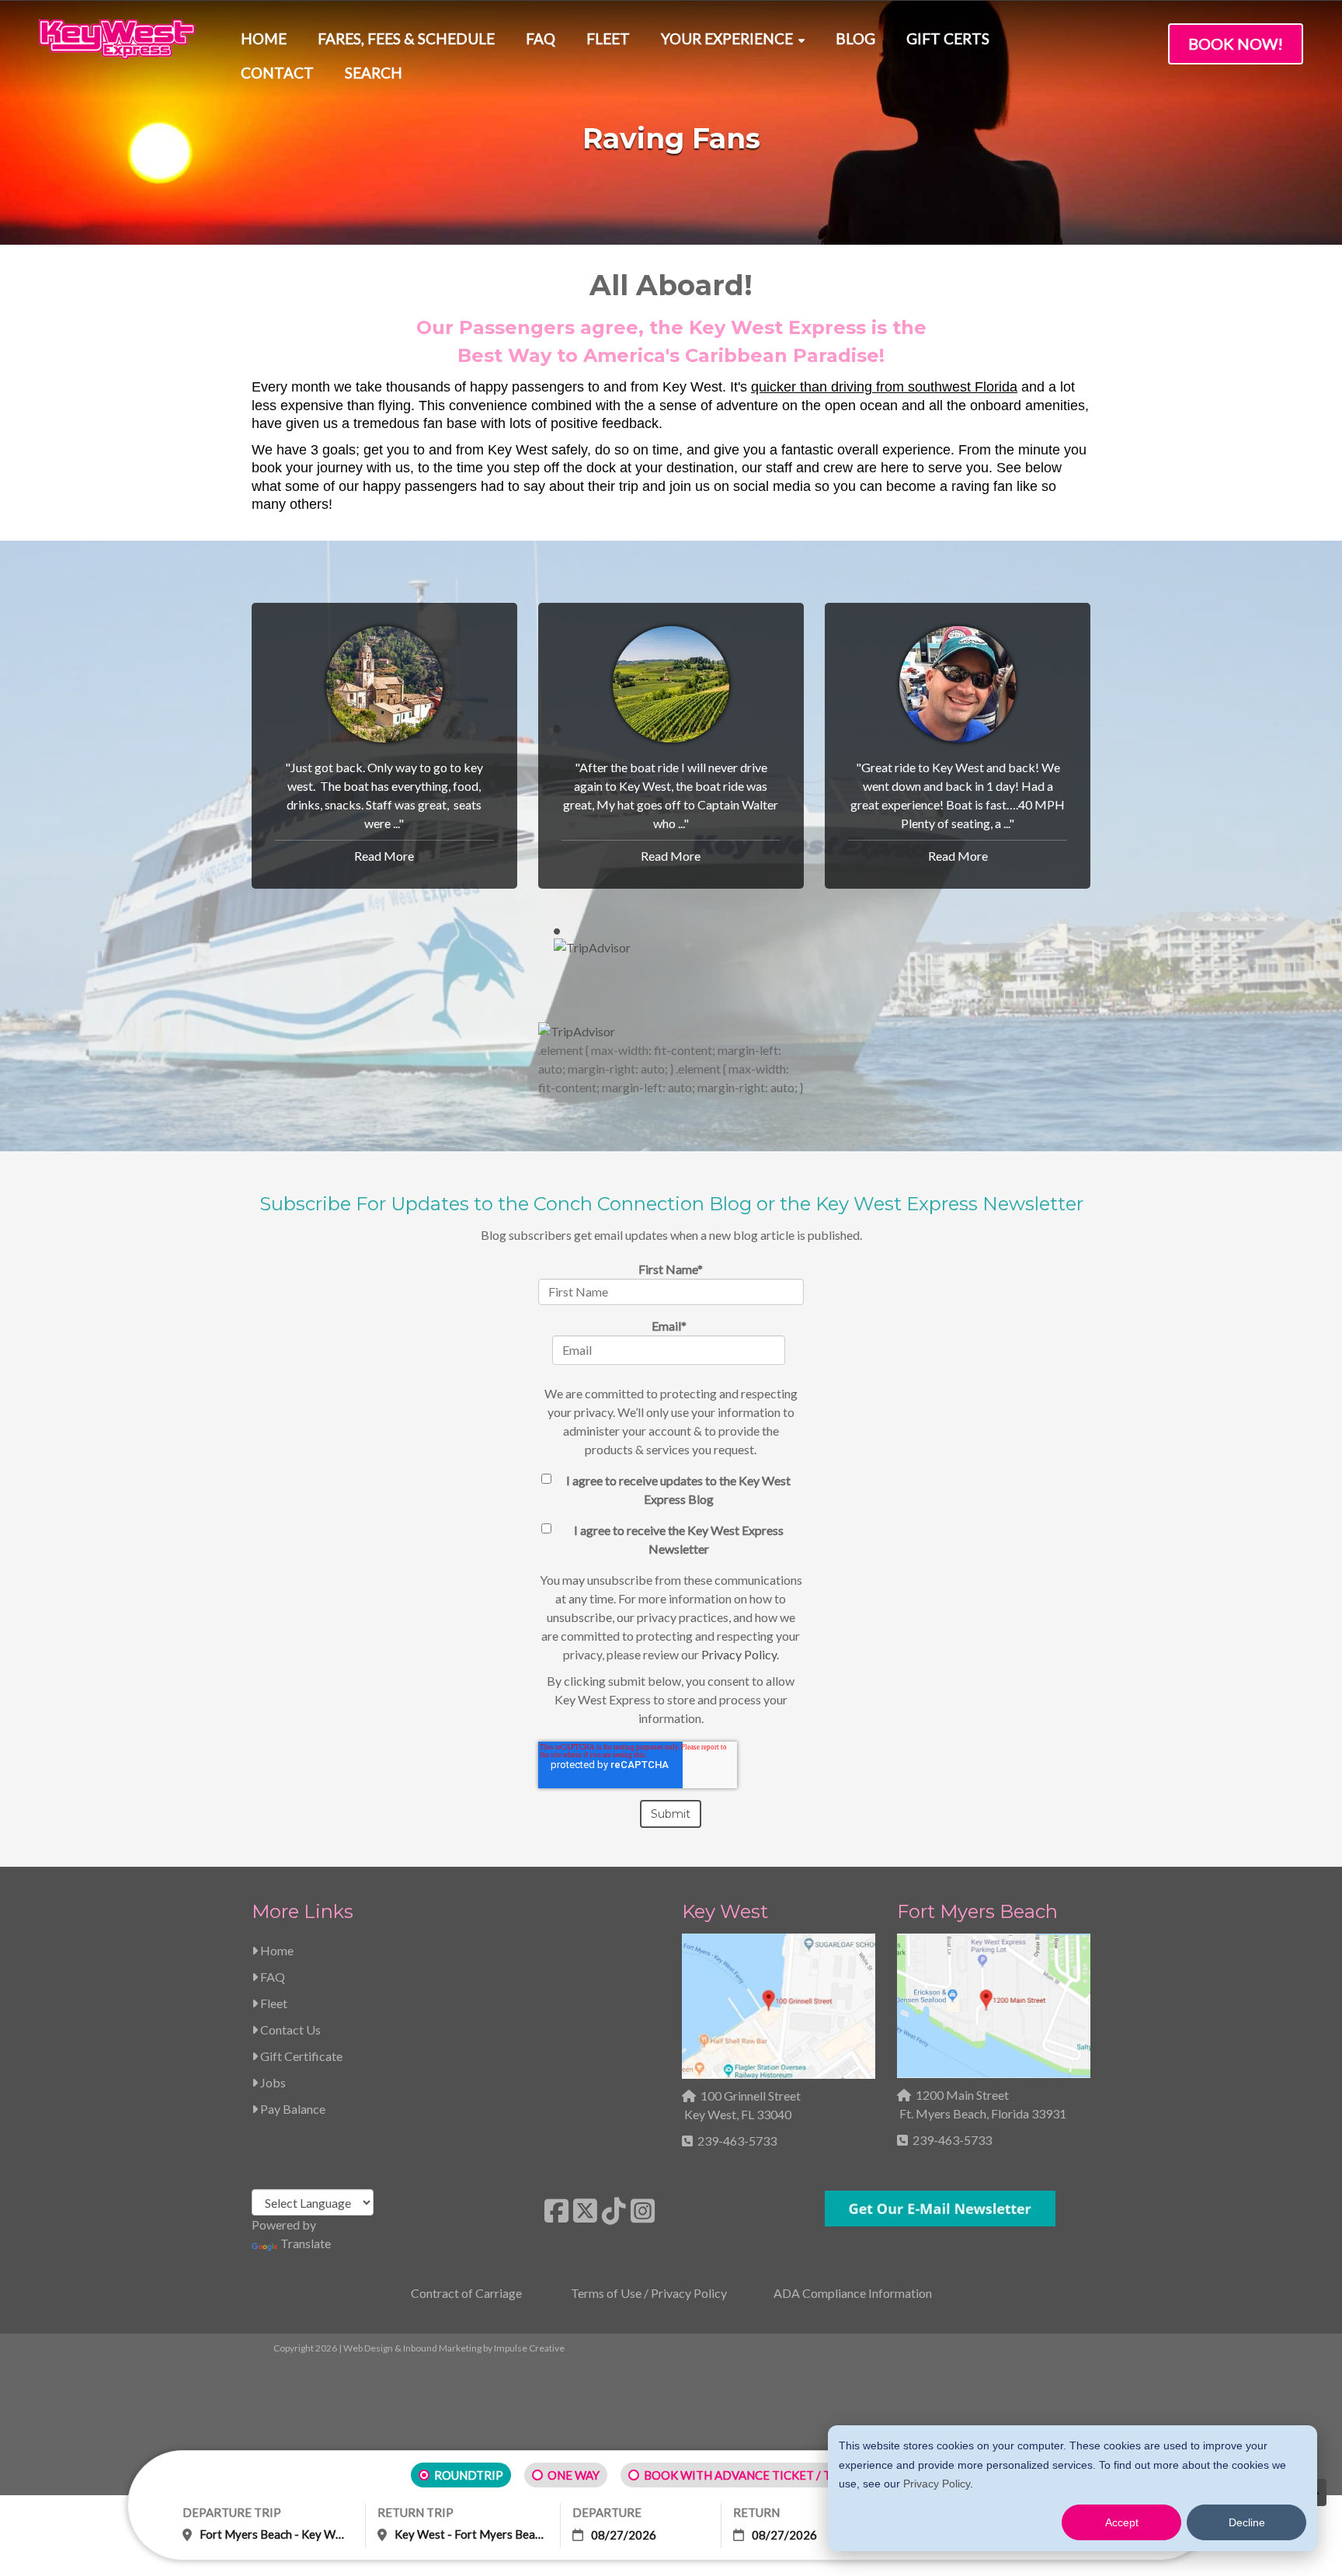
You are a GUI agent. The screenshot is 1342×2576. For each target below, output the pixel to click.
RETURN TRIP (415, 2512)
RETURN (756, 2512)
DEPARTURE (607, 2512)
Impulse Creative (529, 2348)
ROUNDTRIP (469, 2475)
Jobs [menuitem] (272, 2082)
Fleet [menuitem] (608, 38)
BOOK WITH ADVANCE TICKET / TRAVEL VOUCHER (784, 2475)
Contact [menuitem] (277, 73)
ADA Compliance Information (853, 2293)
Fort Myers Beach (977, 1911)
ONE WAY (574, 2475)
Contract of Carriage (466, 2293)
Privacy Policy (937, 2484)
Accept (1122, 2522)
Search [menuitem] (374, 73)
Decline (1247, 2522)
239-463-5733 (737, 2141)
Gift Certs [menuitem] (948, 38)
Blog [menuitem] (855, 38)
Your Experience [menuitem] (727, 38)
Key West (725, 1911)
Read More (384, 856)
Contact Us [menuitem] (289, 2029)
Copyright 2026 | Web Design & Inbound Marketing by (419, 2348)
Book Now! (1236, 44)
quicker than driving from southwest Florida (884, 387)
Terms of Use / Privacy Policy (649, 2293)
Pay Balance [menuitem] (292, 2109)
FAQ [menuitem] (541, 38)
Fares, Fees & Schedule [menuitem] (406, 38)
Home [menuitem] (264, 38)
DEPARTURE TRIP (232, 2512)
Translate (306, 2243)
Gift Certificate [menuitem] (300, 2056)
